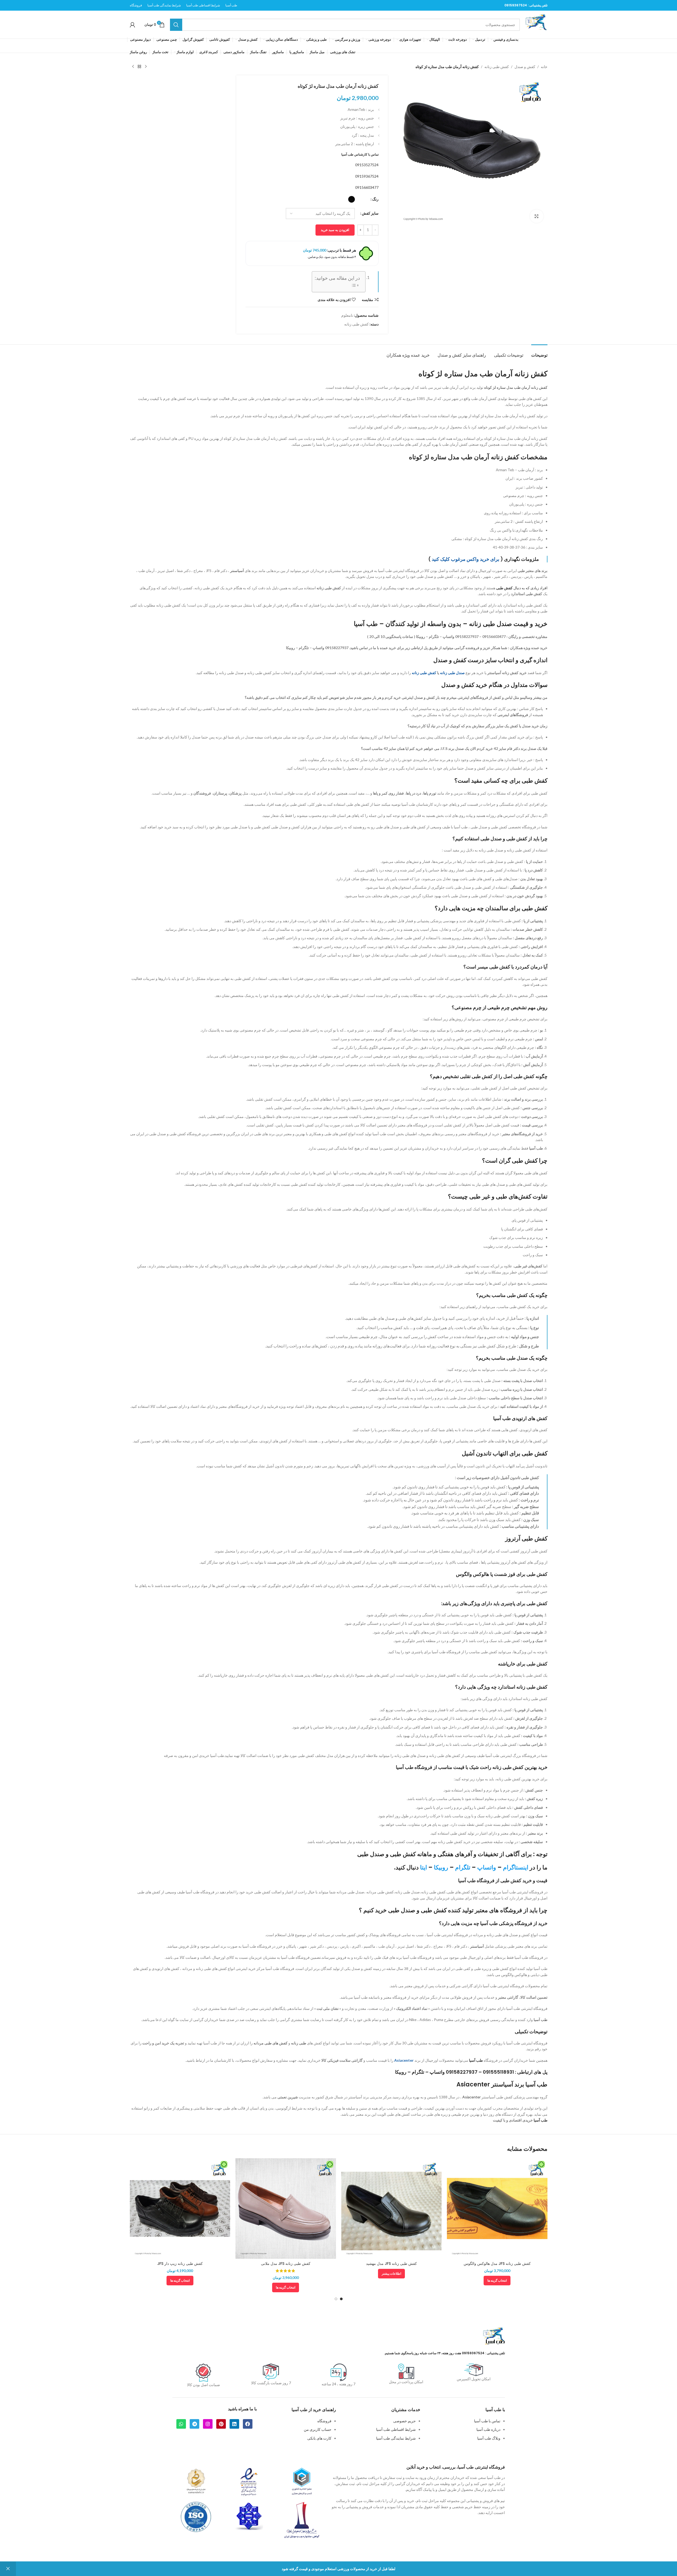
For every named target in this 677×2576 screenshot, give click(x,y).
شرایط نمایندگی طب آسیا (396, 2438)
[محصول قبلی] (146, 67)
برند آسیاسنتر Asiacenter (490, 2084)
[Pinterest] (221, 2424)
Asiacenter (404, 2060)
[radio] (352, 199)
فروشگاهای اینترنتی (513, 715)
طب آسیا (541, 2020)
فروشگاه (324, 2421)
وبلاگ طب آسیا (489, 2438)
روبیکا (441, 1867)
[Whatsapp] (181, 2424)
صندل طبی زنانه (452, 673)
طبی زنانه (299, 2043)
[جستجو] (176, 25)
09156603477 (367, 187)
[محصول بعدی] (133, 67)
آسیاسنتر (237, 571)
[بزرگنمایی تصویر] (537, 216)
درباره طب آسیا (488, 2429)
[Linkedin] (234, 2424)
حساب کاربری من (318, 2429)
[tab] (539, 352)
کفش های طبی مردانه (271, 2043)
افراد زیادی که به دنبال (522, 588)
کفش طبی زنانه (497, 67)
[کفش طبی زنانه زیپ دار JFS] (180, 2208)
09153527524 (367, 165)
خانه (544, 67)
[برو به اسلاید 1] (341, 2299)
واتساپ (487, 1867)
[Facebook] (248, 2424)
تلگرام (463, 1867)
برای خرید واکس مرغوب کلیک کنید (466, 559)
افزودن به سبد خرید (335, 230)
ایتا (423, 1867)
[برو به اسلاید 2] (336, 2299)
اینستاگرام (516, 1867)
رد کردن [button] (8, 2569)
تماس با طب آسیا (487, 2421)
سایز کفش (370, 213)
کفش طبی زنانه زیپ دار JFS (180, 2264)
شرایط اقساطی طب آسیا (396, 2429)
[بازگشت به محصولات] (139, 67)
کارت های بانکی (319, 2438)
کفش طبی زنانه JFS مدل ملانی (286, 2264)
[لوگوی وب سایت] (536, 24)
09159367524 (516, 5)
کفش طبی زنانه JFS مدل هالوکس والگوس (497, 2264)
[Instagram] (208, 2424)
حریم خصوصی (404, 2421)
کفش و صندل (525, 67)
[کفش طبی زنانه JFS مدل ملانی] (286, 2208)
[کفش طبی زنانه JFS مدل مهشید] (392, 2208)
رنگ (375, 199)
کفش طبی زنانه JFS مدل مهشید (391, 2264)
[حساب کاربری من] (132, 25)
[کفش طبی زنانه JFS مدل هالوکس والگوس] (497, 2208)
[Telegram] (194, 2424)
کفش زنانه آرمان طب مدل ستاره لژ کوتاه (516, 387)
